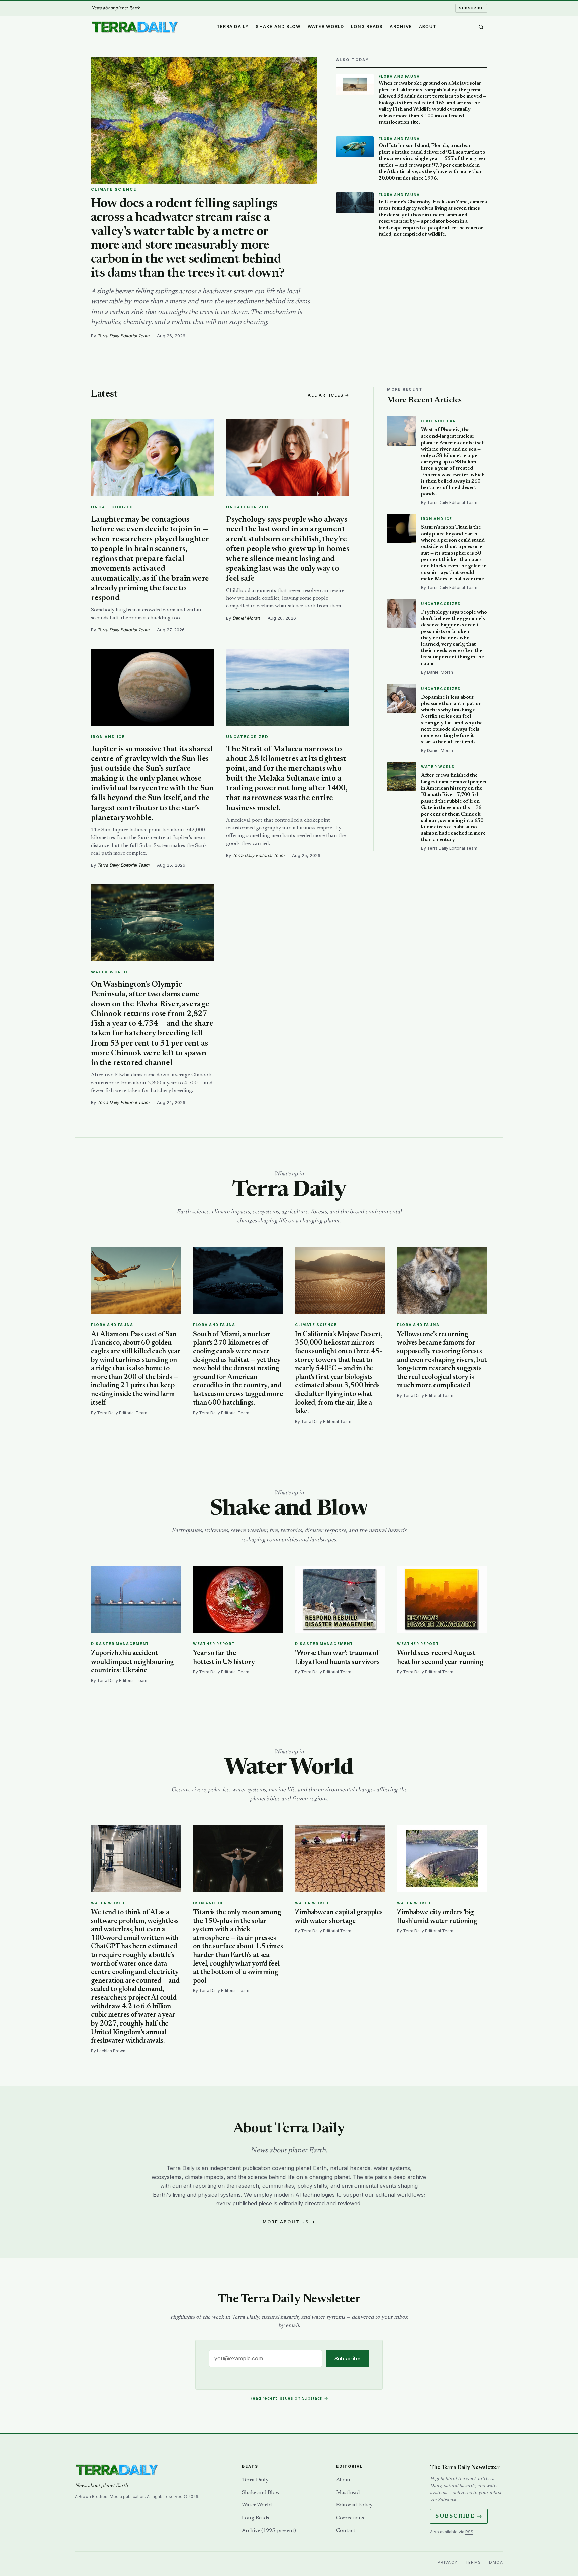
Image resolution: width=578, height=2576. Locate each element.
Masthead (348, 2493)
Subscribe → (459, 2516)
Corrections (350, 2518)
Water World (326, 27)
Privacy (448, 2562)
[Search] (481, 27)
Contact (346, 2531)
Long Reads (367, 27)
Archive (401, 27)
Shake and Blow (278, 27)
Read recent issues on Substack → (289, 2398)
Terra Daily (233, 27)
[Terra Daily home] (134, 27)
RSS (469, 2532)
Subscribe (471, 8)
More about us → (289, 2222)
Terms (473, 2562)
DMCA (496, 2562)
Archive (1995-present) (269, 2531)
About (428, 27)
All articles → (328, 395)
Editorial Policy (354, 2505)
